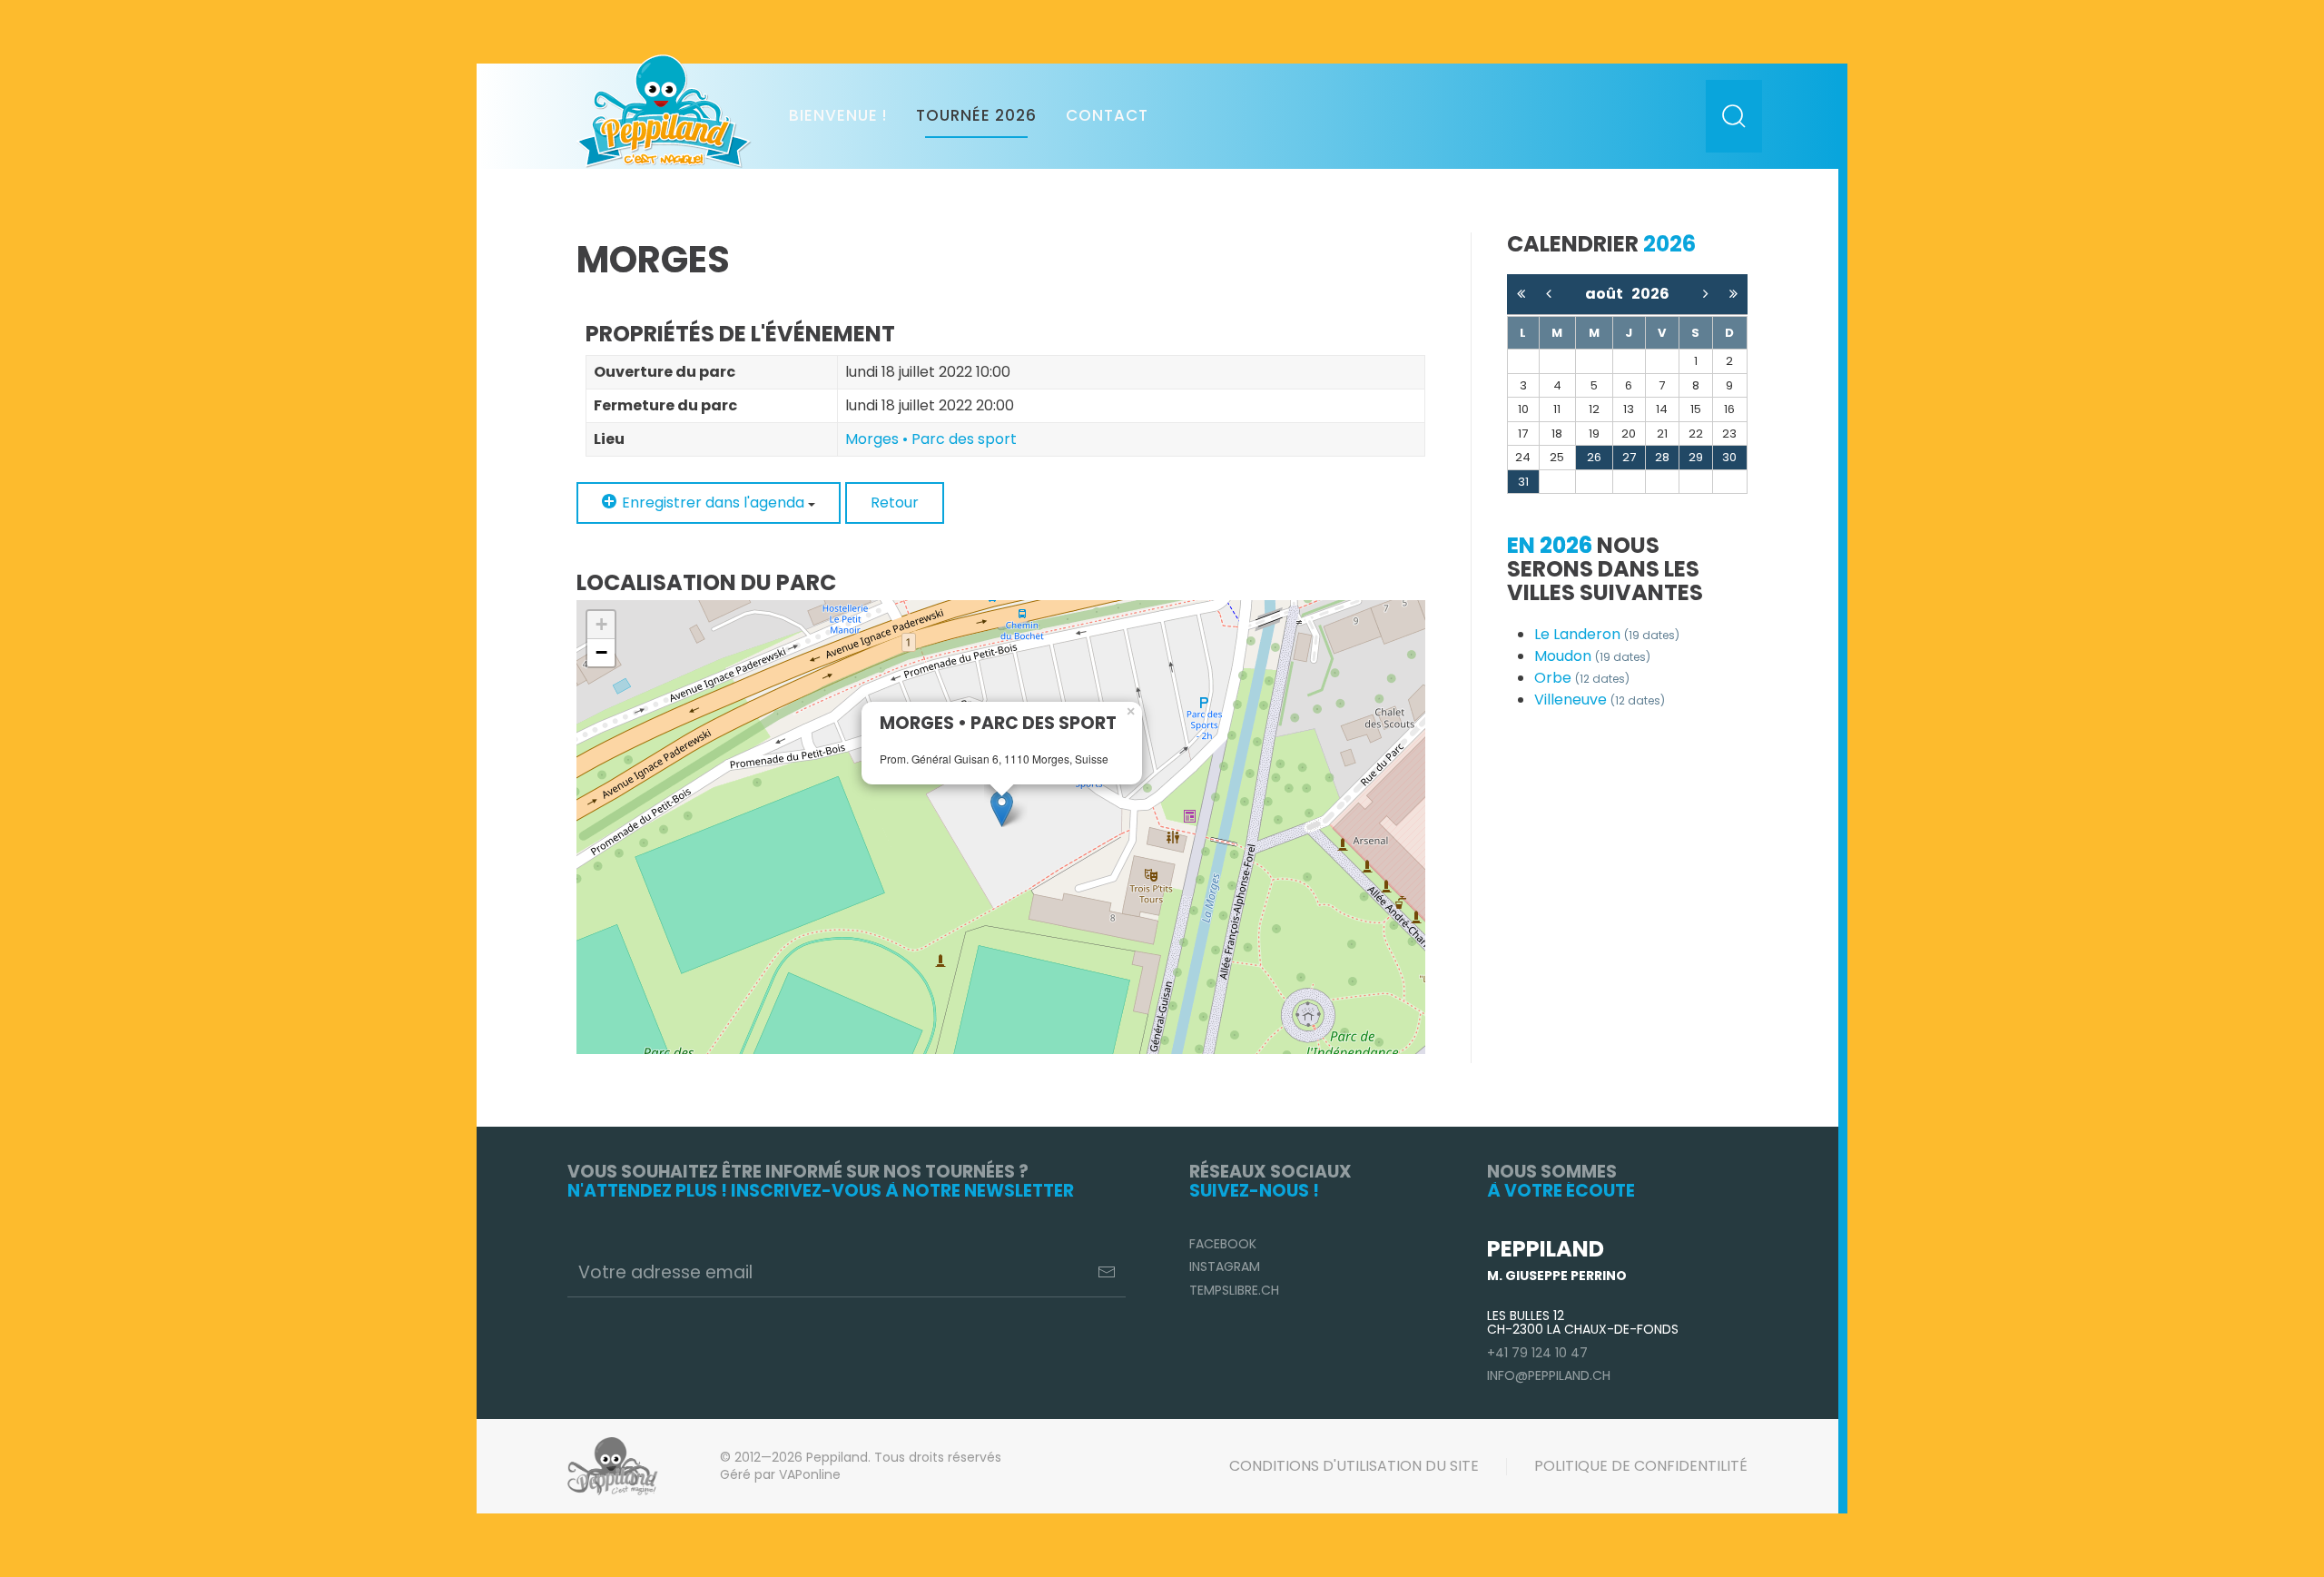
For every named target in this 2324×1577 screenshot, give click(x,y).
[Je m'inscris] (1107, 1272)
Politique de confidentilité (1641, 1466)
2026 (1650, 294)
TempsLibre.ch (1234, 1290)
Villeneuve (1600, 700)
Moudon (1592, 656)
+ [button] (601, 624)
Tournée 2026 (976, 115)
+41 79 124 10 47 (1537, 1353)
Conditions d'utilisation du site (1354, 1466)
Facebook (1223, 1244)
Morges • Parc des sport (931, 439)
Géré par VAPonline (780, 1474)
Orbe (1582, 678)
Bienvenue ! (838, 115)
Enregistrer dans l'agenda (713, 503)
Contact (1107, 115)
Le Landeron (1607, 634)
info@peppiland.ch (1549, 1375)
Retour (895, 503)
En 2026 (1550, 545)
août (1608, 294)
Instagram (1225, 1267)
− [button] (601, 652)
